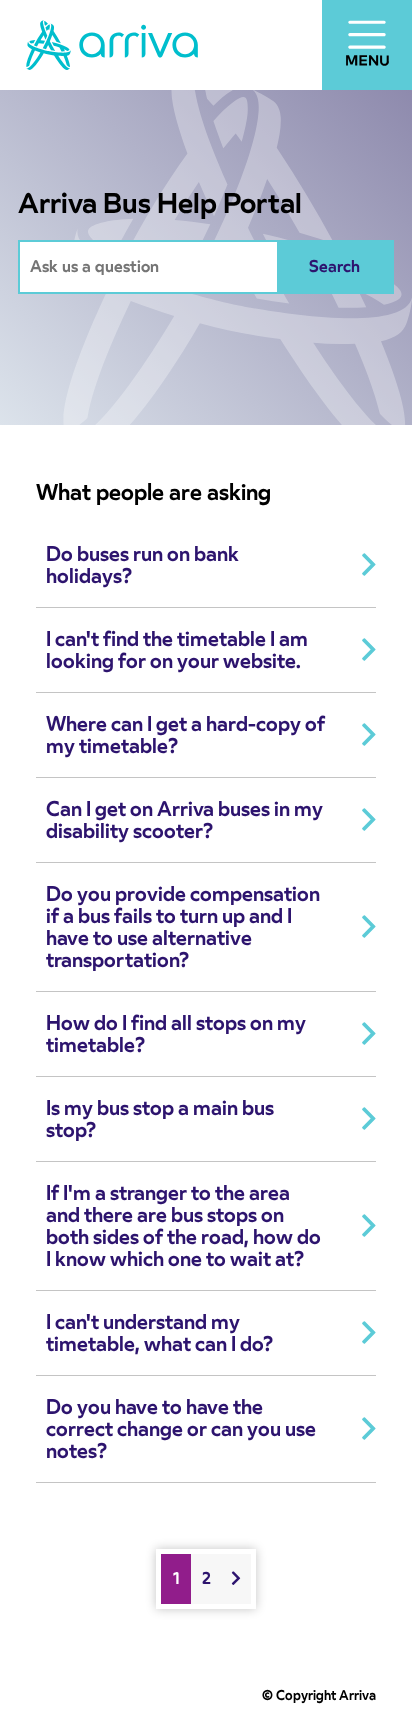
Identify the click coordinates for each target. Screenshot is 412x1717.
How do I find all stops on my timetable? (176, 1034)
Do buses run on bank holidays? (142, 565)
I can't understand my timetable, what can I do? (159, 1333)
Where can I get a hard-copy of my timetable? (185, 735)
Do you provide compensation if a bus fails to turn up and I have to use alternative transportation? (183, 927)
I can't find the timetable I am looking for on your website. (177, 650)
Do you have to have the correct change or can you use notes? (181, 1429)
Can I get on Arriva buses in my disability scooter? (184, 820)
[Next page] (236, 1579)
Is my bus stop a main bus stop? (160, 1119)
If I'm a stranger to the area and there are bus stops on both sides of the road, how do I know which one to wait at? (183, 1226)
